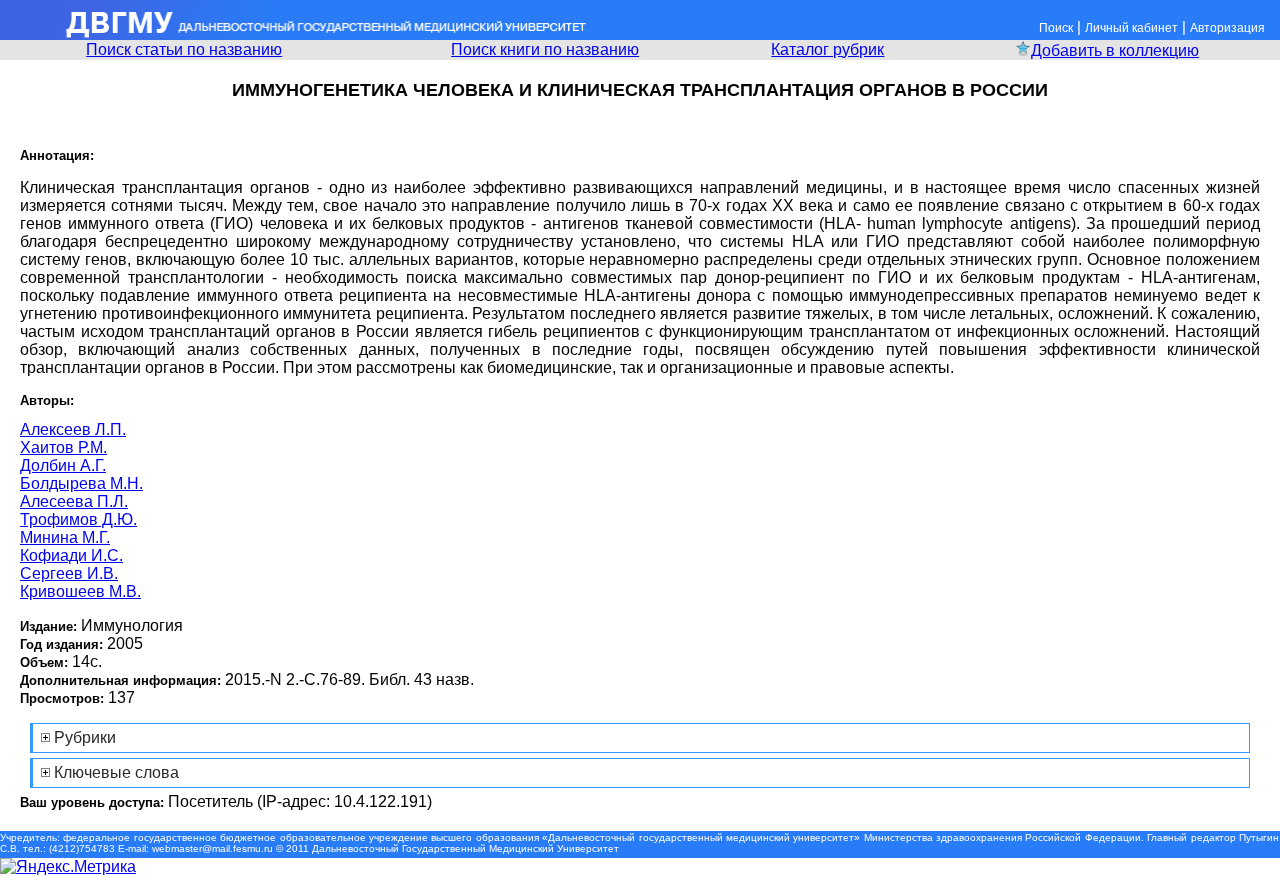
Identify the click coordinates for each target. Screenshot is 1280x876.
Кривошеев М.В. (80, 591)
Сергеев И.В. (69, 573)
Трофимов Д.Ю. (78, 519)
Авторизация (1227, 28)
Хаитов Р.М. (63, 447)
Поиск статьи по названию (184, 49)
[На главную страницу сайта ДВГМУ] (295, 34)
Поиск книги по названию (545, 49)
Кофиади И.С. (71, 555)
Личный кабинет (1131, 28)
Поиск (1056, 28)
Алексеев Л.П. (73, 429)
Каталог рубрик (827, 49)
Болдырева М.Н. (81, 483)
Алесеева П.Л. (74, 501)
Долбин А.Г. (63, 465)
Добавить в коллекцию (1115, 50)
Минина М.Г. (65, 537)
